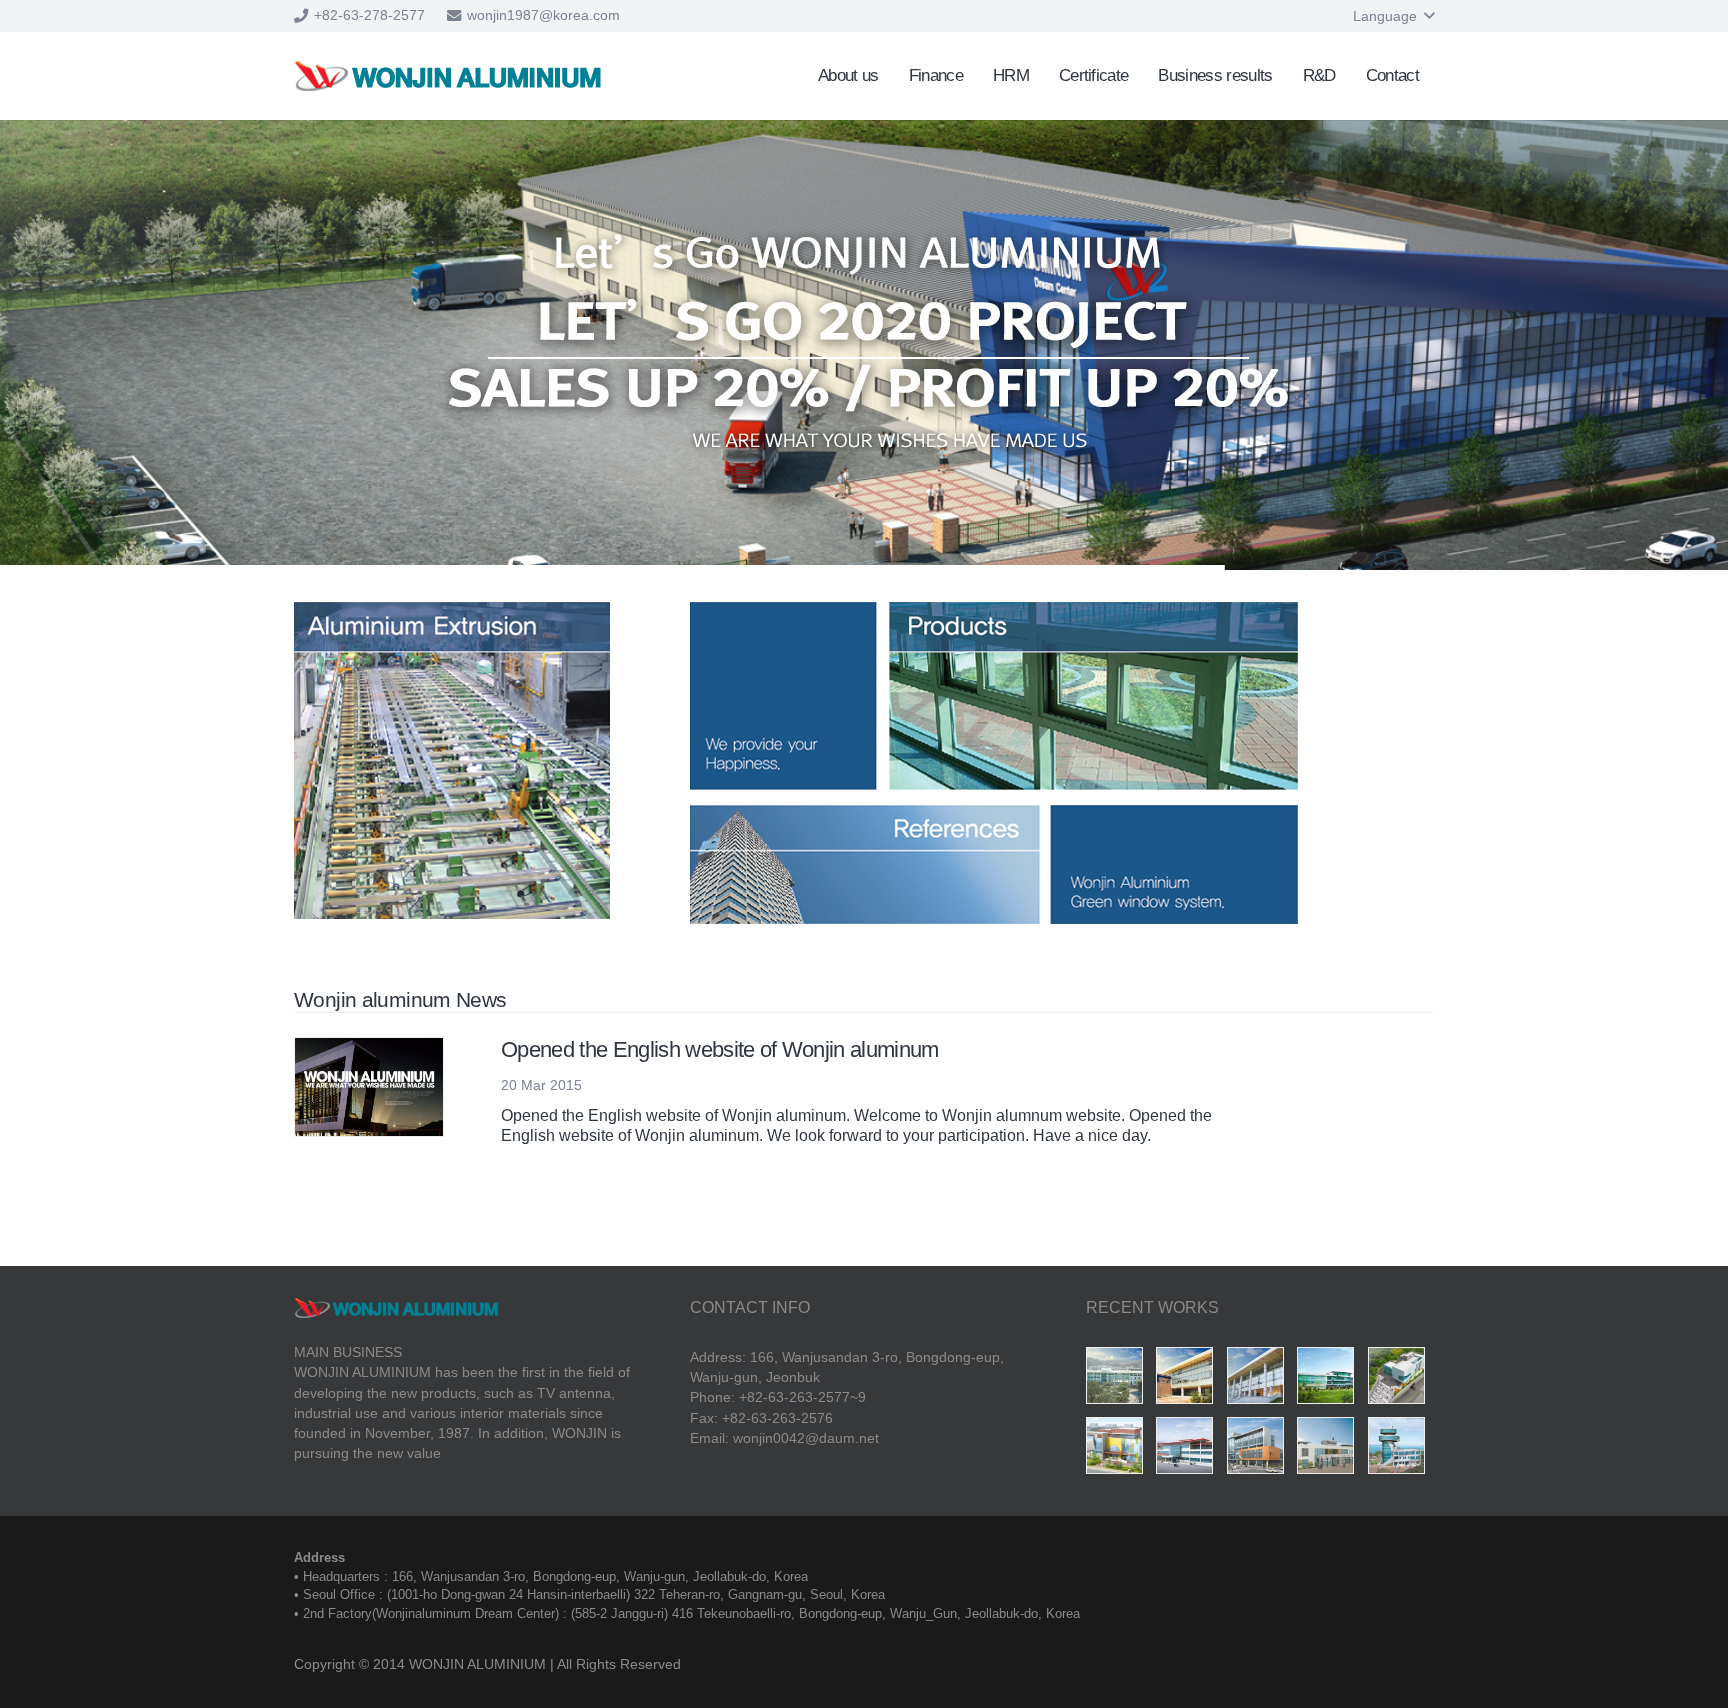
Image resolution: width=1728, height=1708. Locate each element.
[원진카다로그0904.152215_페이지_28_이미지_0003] (1330, 1450)
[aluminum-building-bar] (1260, 1450)
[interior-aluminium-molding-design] (1189, 1380)
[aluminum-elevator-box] (1330, 1380)
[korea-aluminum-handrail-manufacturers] (1189, 1450)
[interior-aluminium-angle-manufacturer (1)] (1260, 1380)
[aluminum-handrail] (1119, 1450)
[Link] (448, 76)
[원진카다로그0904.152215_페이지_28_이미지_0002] (1401, 1450)
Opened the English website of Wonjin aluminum (720, 1049)
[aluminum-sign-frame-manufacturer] (1401, 1380)
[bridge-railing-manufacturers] (1119, 1380)
